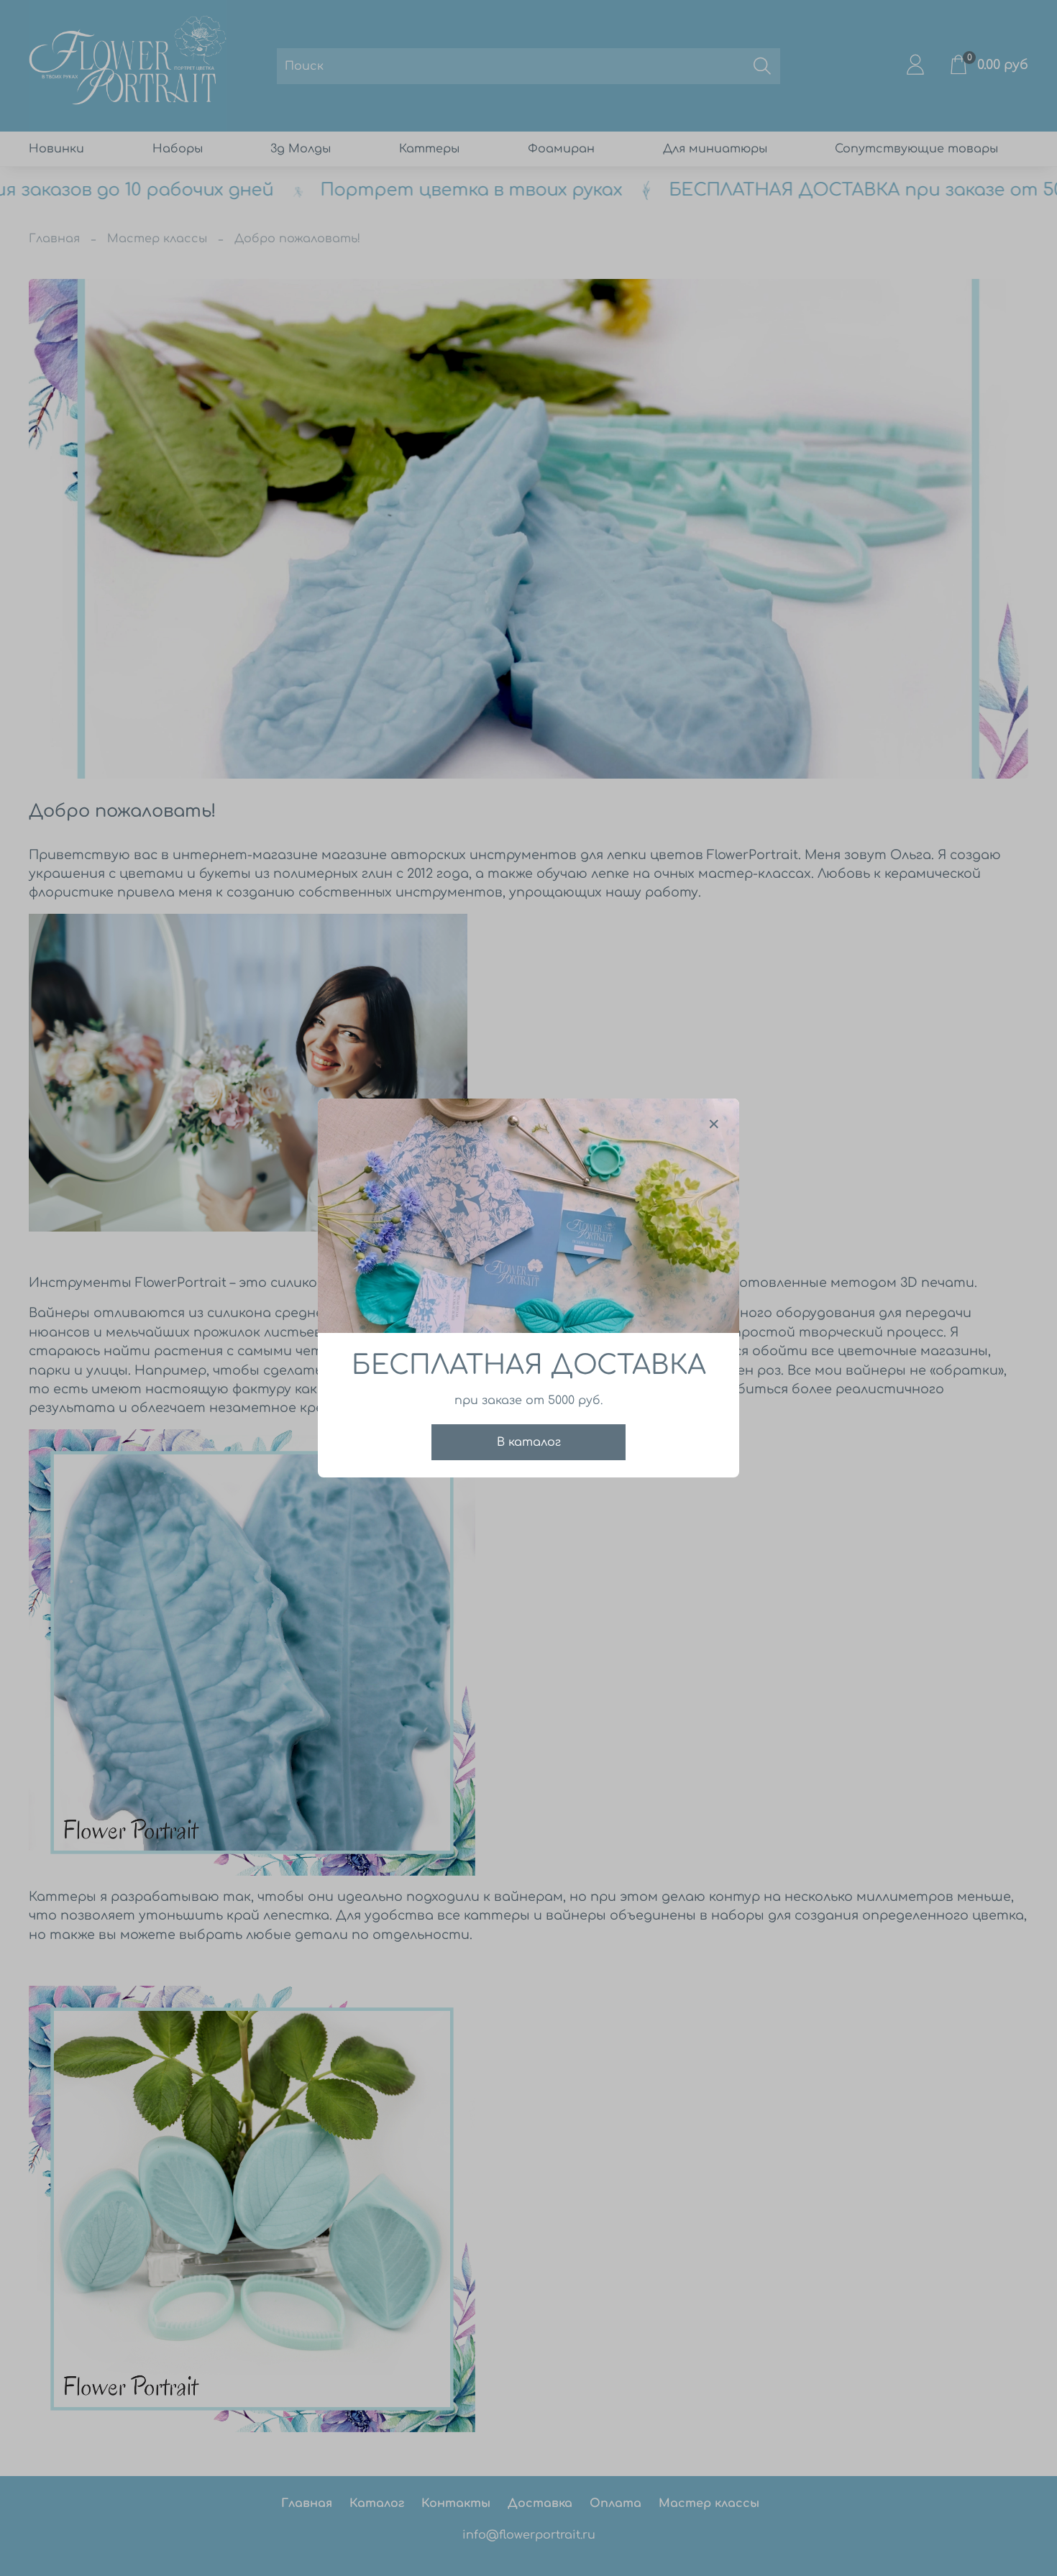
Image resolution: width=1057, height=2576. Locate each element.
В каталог (529, 1442)
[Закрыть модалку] (714, 1124)
